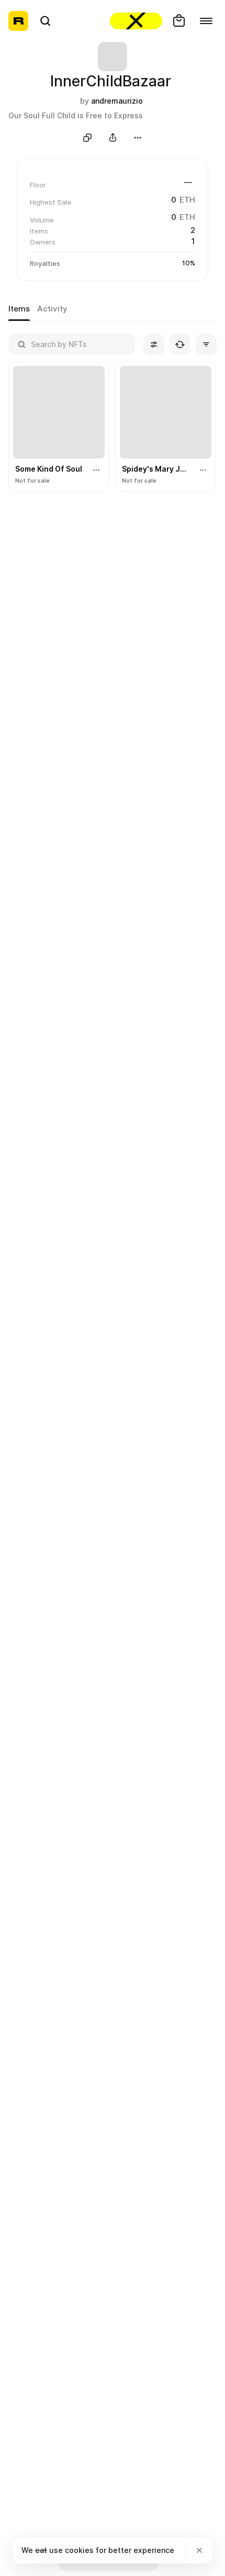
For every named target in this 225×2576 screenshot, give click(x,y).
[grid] (113, 427)
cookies (79, 2550)
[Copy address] (87, 138)
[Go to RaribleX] (136, 21)
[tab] (19, 309)
